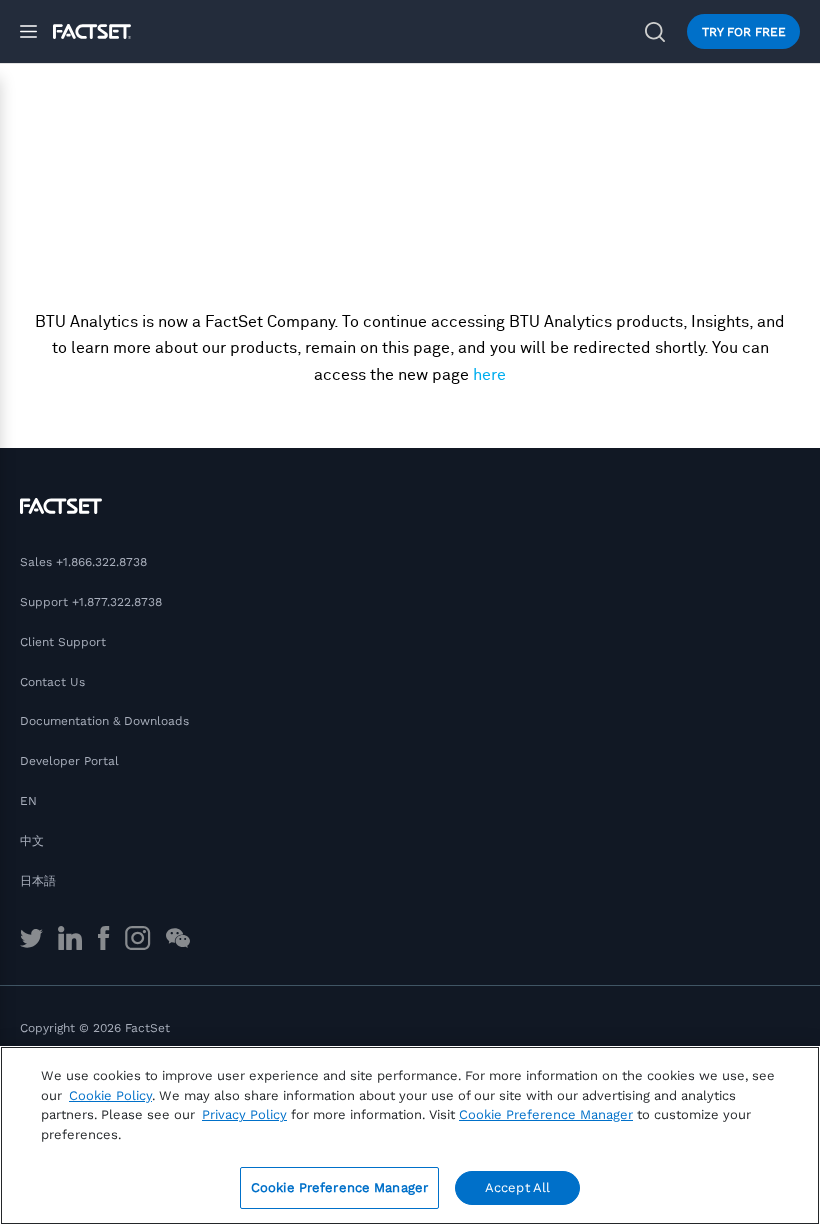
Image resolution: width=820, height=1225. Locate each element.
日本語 (38, 881)
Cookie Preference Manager (339, 1187)
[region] (410, 1135)
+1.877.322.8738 (117, 602)
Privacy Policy (244, 1114)
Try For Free (744, 32)
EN (28, 801)
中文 (32, 841)
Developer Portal (69, 761)
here (489, 375)
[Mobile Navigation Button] (36, 31)
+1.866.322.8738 (101, 562)
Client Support (63, 642)
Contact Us (52, 682)
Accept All (517, 1187)
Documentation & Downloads (104, 721)
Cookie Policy (110, 1095)
